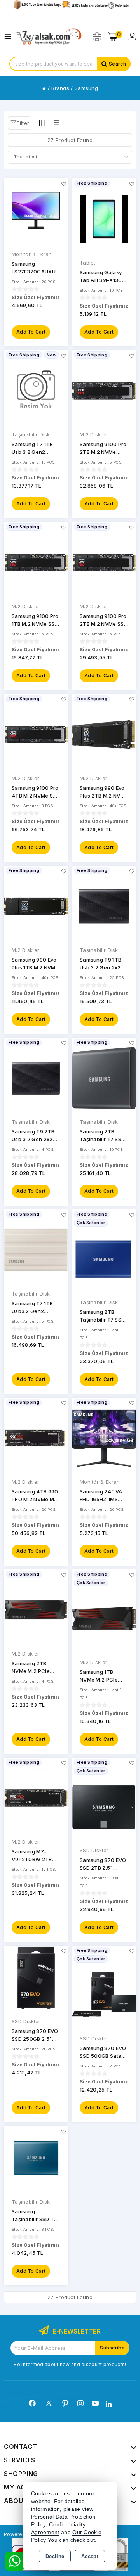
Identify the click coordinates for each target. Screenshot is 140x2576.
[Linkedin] (109, 2404)
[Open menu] (10, 37)
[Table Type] (56, 123)
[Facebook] (32, 2403)
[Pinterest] (65, 2403)
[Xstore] (49, 37)
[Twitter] (49, 2403)
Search (117, 64)
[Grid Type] (42, 123)
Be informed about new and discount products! (70, 2364)
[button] (20, 123)
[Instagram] (80, 2403)
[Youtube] (95, 2403)
